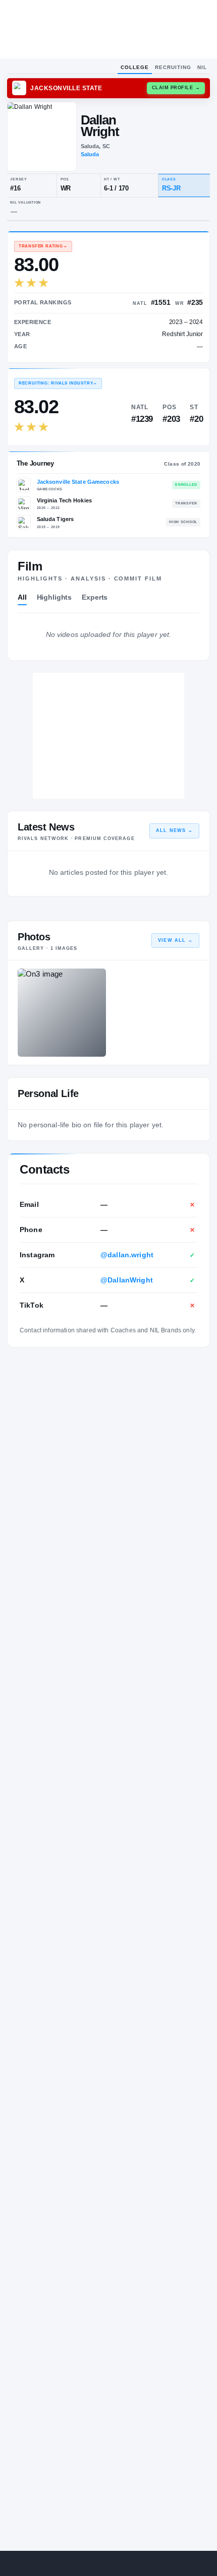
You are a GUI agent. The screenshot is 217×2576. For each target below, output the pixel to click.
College (135, 67)
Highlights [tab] (55, 597)
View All (175, 940)
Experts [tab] (95, 597)
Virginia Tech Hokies (64, 500)
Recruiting (173, 67)
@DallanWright (127, 1280)
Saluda (90, 154)
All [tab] (22, 597)
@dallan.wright (127, 1255)
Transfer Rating (43, 246)
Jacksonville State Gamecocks (78, 482)
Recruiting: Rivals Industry (58, 383)
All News (174, 830)
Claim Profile (176, 88)
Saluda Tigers (56, 519)
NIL (202, 67)
